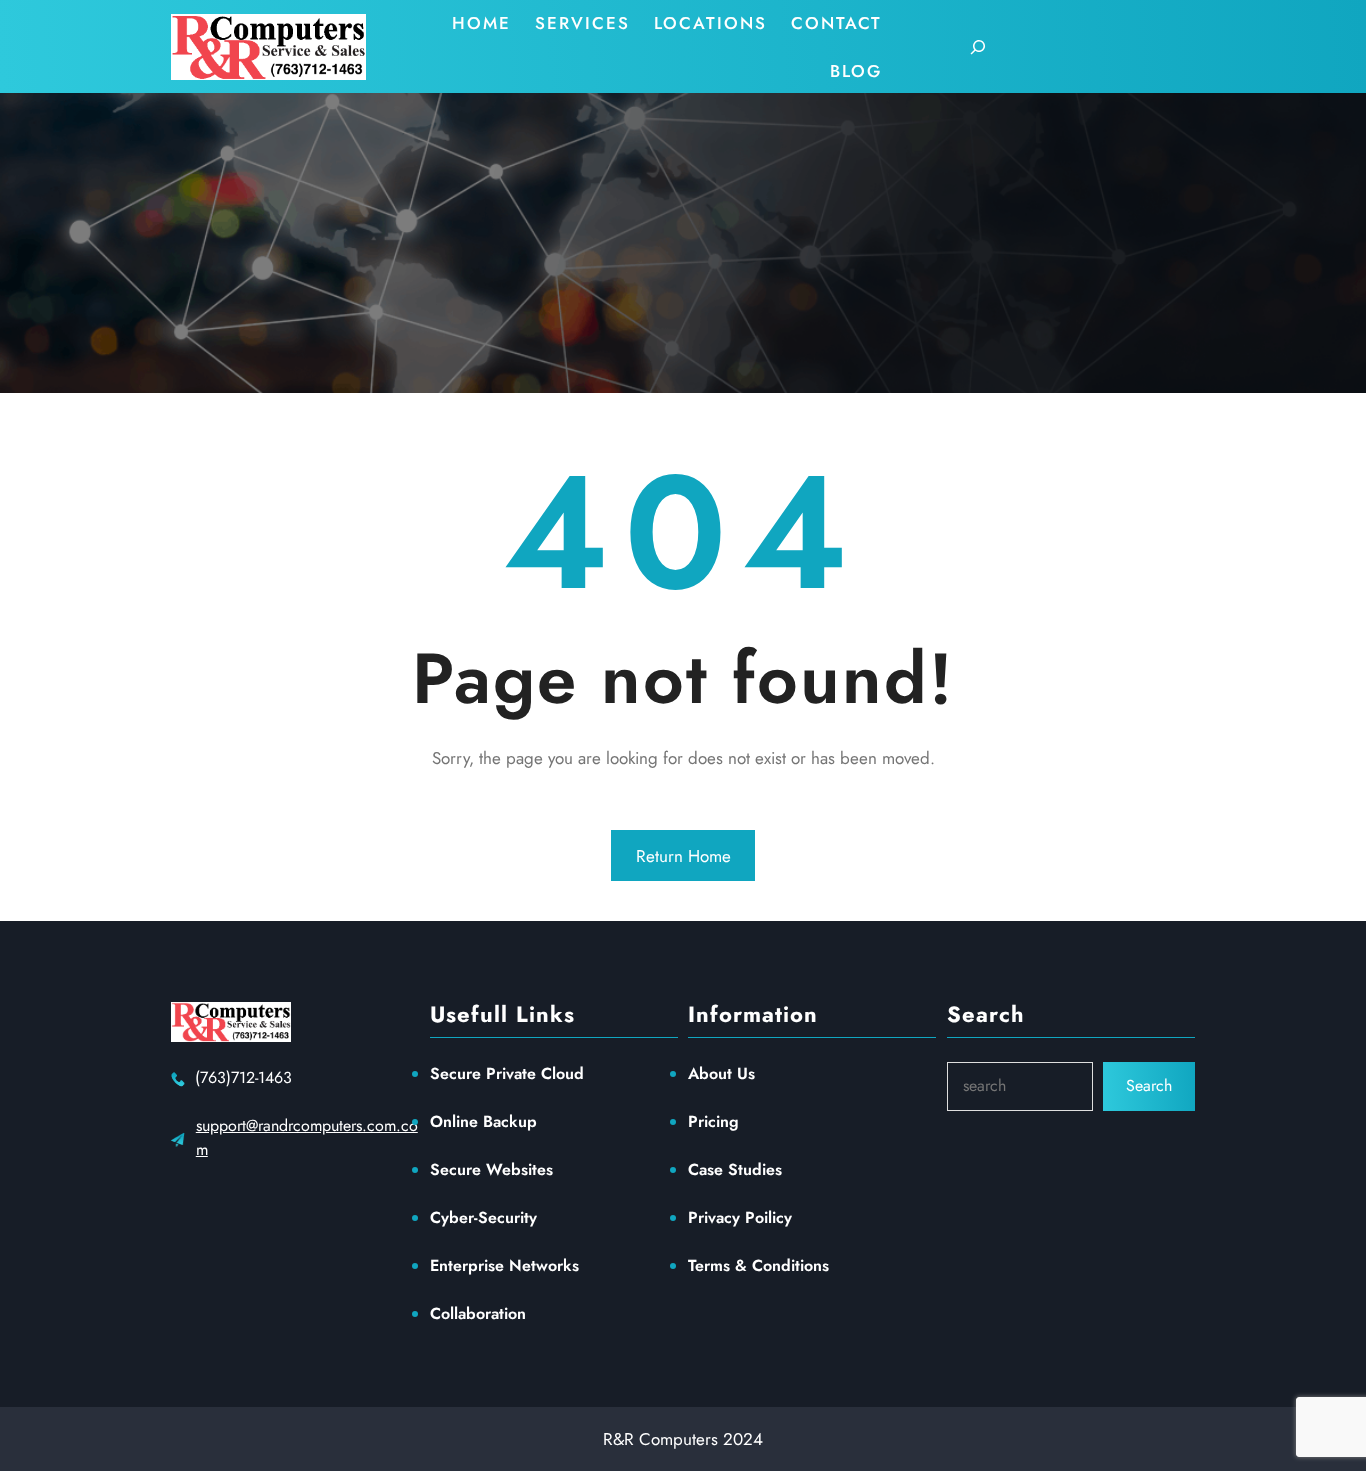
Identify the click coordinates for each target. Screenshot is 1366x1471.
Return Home (683, 856)
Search (1149, 1085)
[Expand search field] (978, 47)
